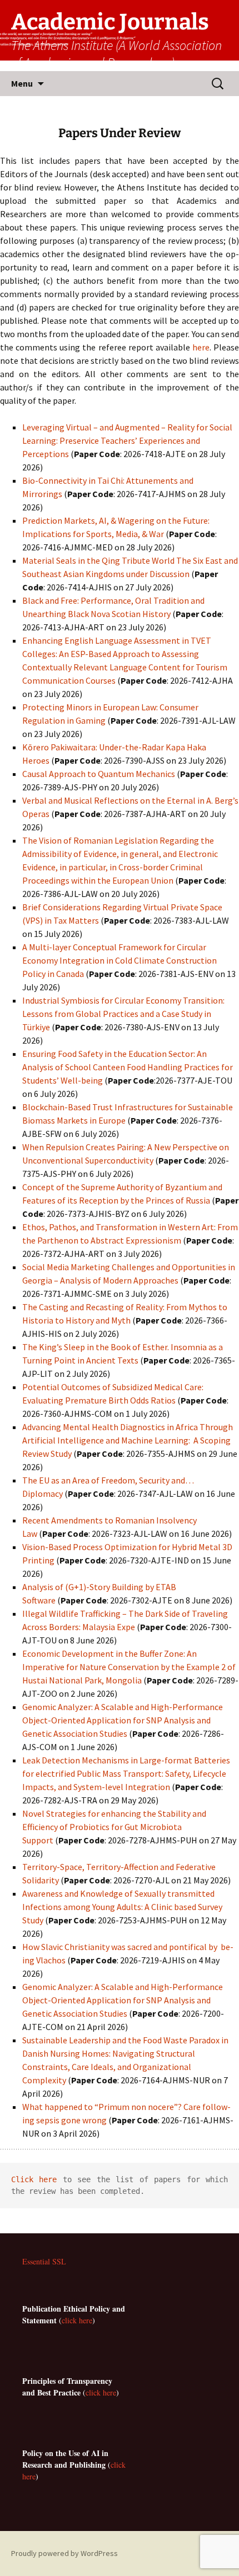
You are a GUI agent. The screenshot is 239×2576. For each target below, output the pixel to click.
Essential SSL (44, 2261)
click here (77, 2320)
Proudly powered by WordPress (64, 2553)
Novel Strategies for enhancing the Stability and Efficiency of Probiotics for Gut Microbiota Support (114, 1827)
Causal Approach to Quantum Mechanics (99, 774)
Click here (34, 2179)
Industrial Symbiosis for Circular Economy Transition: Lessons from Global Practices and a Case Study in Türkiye (123, 1014)
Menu (22, 83)
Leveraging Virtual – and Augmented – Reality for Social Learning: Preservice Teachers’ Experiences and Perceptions (127, 440)
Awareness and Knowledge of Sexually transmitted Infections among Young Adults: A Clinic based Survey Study (122, 1907)
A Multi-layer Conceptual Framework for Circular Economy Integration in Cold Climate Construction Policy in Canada (120, 960)
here (201, 347)
